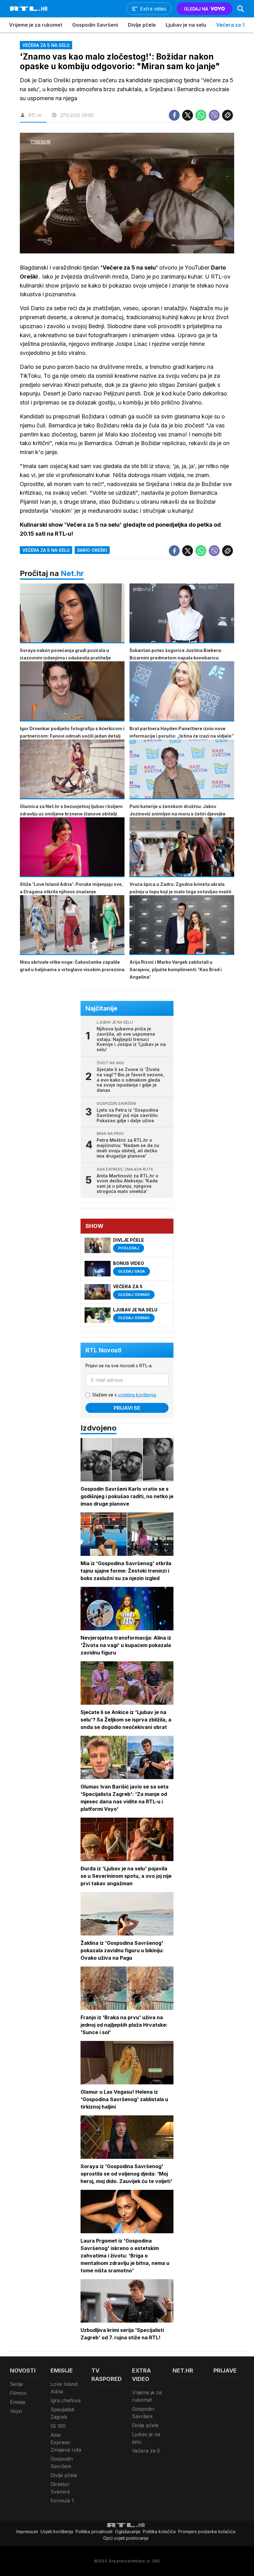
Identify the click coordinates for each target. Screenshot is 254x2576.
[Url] (228, 115)
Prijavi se (127, 1408)
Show (94, 1226)
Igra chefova (66, 2400)
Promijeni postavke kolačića (207, 2531)
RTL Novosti (103, 1350)
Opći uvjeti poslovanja (126, 2538)
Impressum (27, 2531)
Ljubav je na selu (186, 25)
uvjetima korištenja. (137, 1395)
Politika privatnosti (94, 2531)
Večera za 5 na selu (46, 550)
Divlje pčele (142, 25)
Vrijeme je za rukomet (36, 25)
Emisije (18, 2402)
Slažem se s (125, 1395)
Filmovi (18, 2393)
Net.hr (72, 573)
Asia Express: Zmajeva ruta (66, 2442)
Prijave (225, 2371)
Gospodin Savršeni (95, 25)
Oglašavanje (128, 2531)
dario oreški (92, 550)
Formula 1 (62, 2501)
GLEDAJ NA (196, 9)
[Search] (241, 9)
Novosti (23, 2371)
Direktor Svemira (60, 2488)
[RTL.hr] (29, 9)
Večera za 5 (231, 25)
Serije (16, 2384)
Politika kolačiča (159, 2531)
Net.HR (183, 2371)
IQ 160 (58, 2426)
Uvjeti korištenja (57, 2531)
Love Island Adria (64, 2388)
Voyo (16, 2411)
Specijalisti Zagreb (62, 2413)
